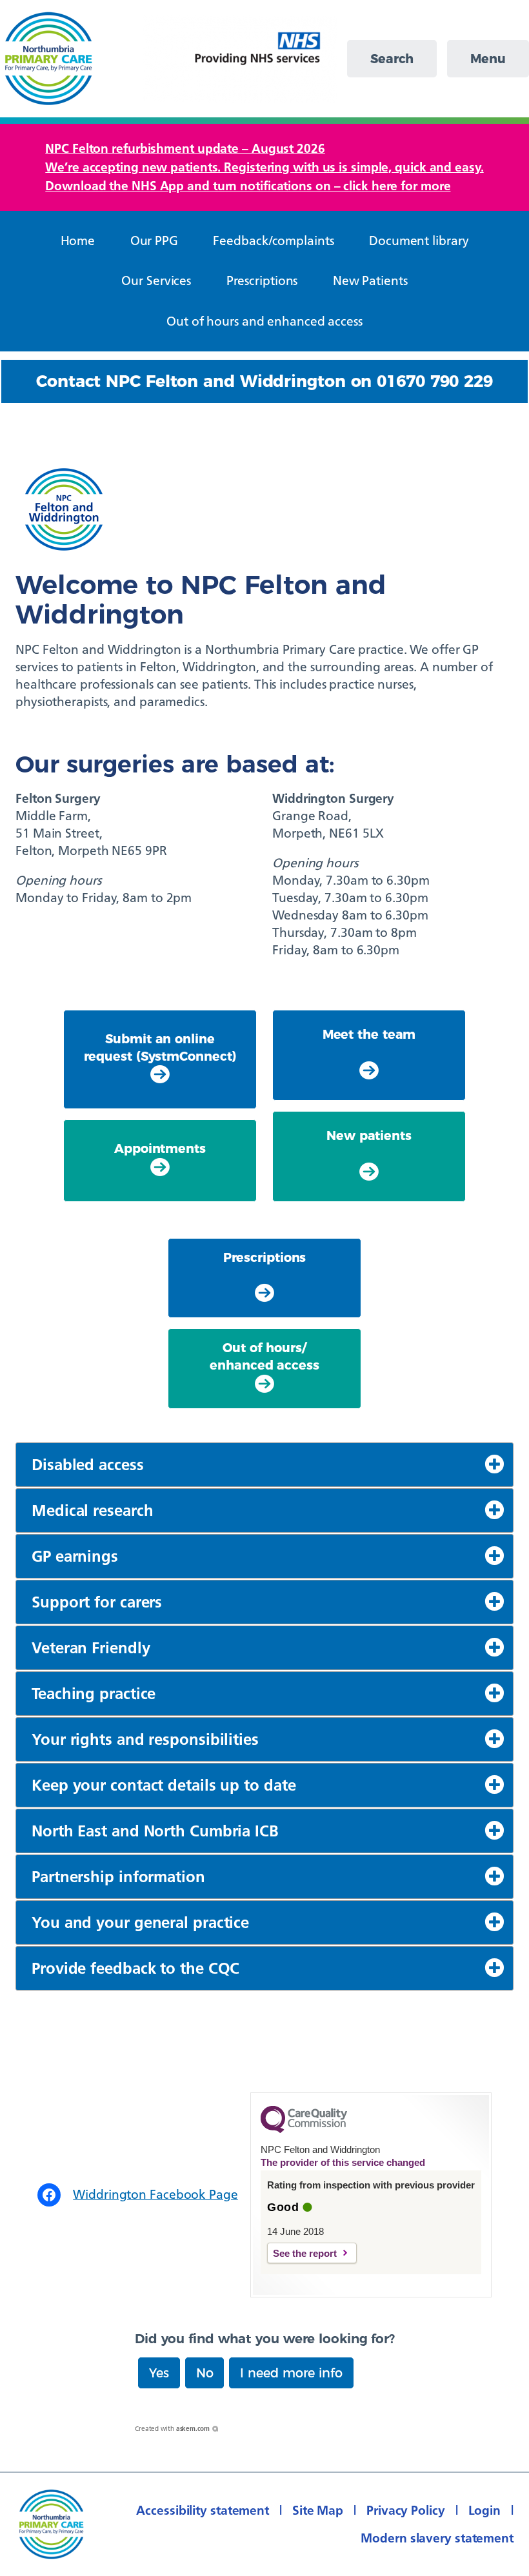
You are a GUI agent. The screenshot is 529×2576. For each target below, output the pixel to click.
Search (392, 59)
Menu (488, 59)
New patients (369, 1136)
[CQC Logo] (304, 2130)
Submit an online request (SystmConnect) (160, 1047)
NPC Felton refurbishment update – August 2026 (185, 148)
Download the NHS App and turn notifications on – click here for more (248, 186)
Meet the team (369, 1034)
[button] (159, 2373)
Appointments (160, 1148)
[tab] (264, 1465)
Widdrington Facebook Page (155, 2194)
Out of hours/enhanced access (264, 1356)
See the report (305, 2253)
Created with (172, 2429)
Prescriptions (265, 1257)
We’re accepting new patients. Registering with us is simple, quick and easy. (264, 167)
